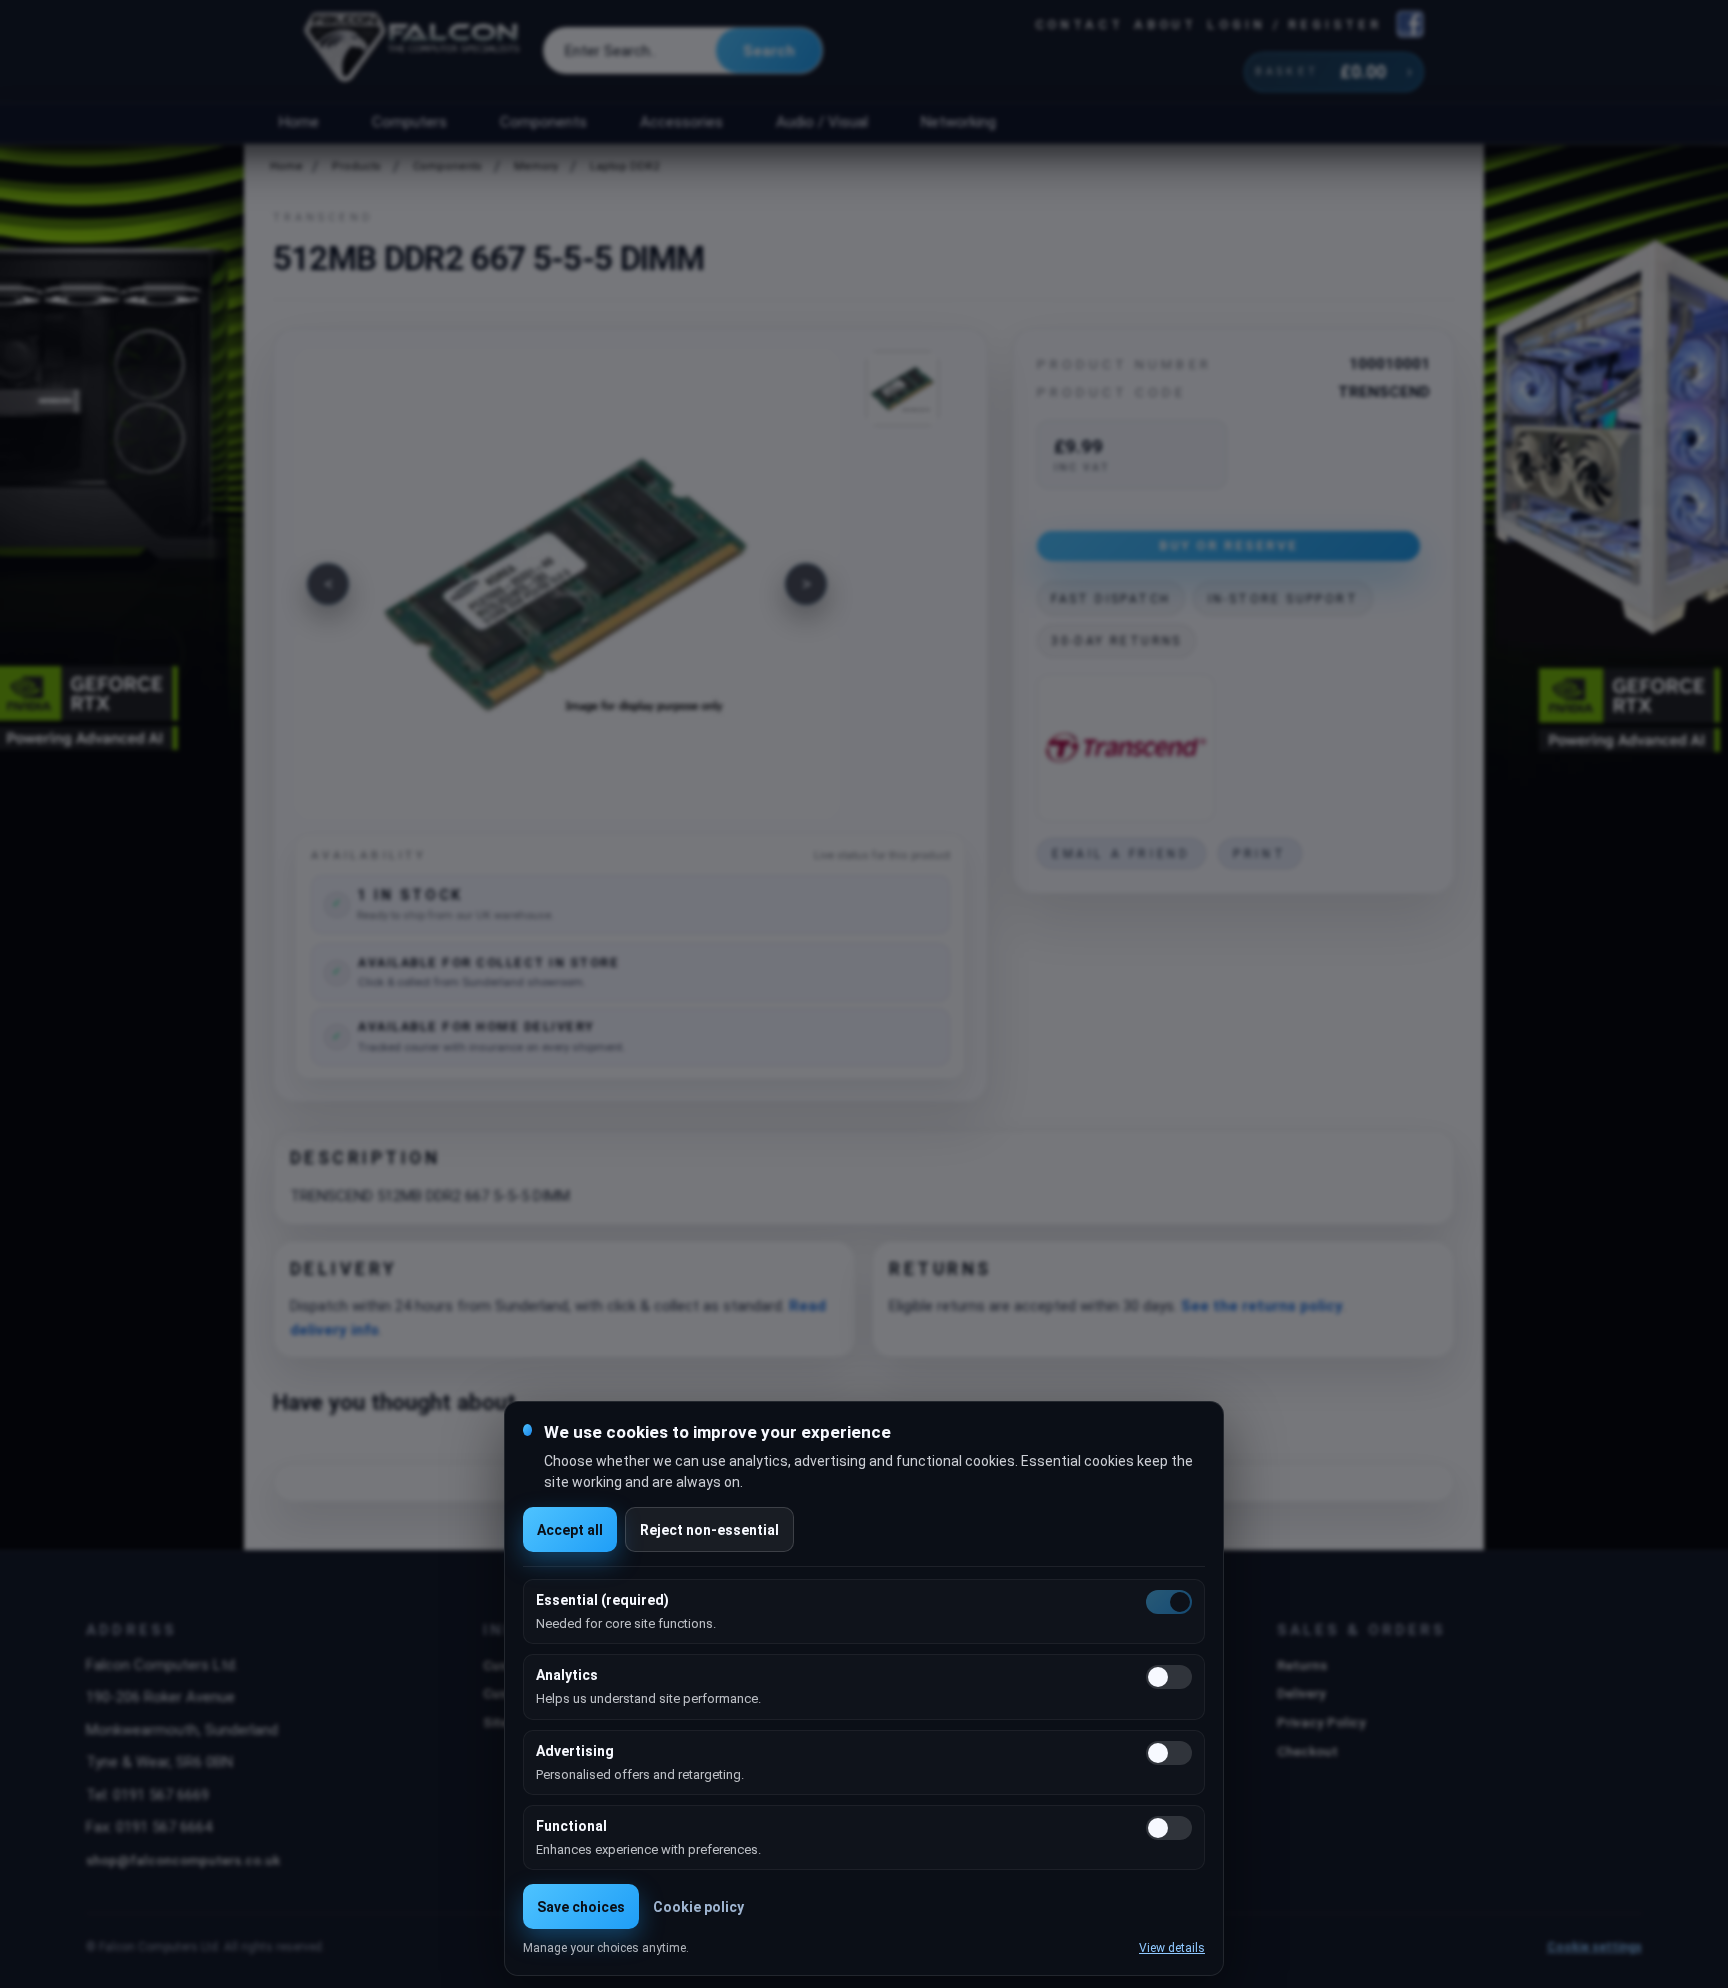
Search (769, 51)
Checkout (1307, 1751)
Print (1259, 854)
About (1165, 24)
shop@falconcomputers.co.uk (183, 1860)
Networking (958, 122)
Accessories (681, 122)
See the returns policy (1262, 1306)
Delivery (1301, 1693)
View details (1172, 1948)
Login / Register (1294, 24)
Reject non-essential (709, 1530)
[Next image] (806, 584)
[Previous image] (328, 584)
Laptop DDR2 (624, 166)
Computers (409, 122)
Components (543, 122)
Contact (1079, 24)
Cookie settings (1594, 1947)
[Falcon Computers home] (413, 51)
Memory (536, 166)
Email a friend (1121, 854)
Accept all (570, 1530)
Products (356, 166)
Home (298, 122)
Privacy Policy (1321, 1722)
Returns (1302, 1665)
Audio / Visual (822, 122)
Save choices (581, 1907)
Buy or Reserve (1229, 545)
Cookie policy (698, 1907)
